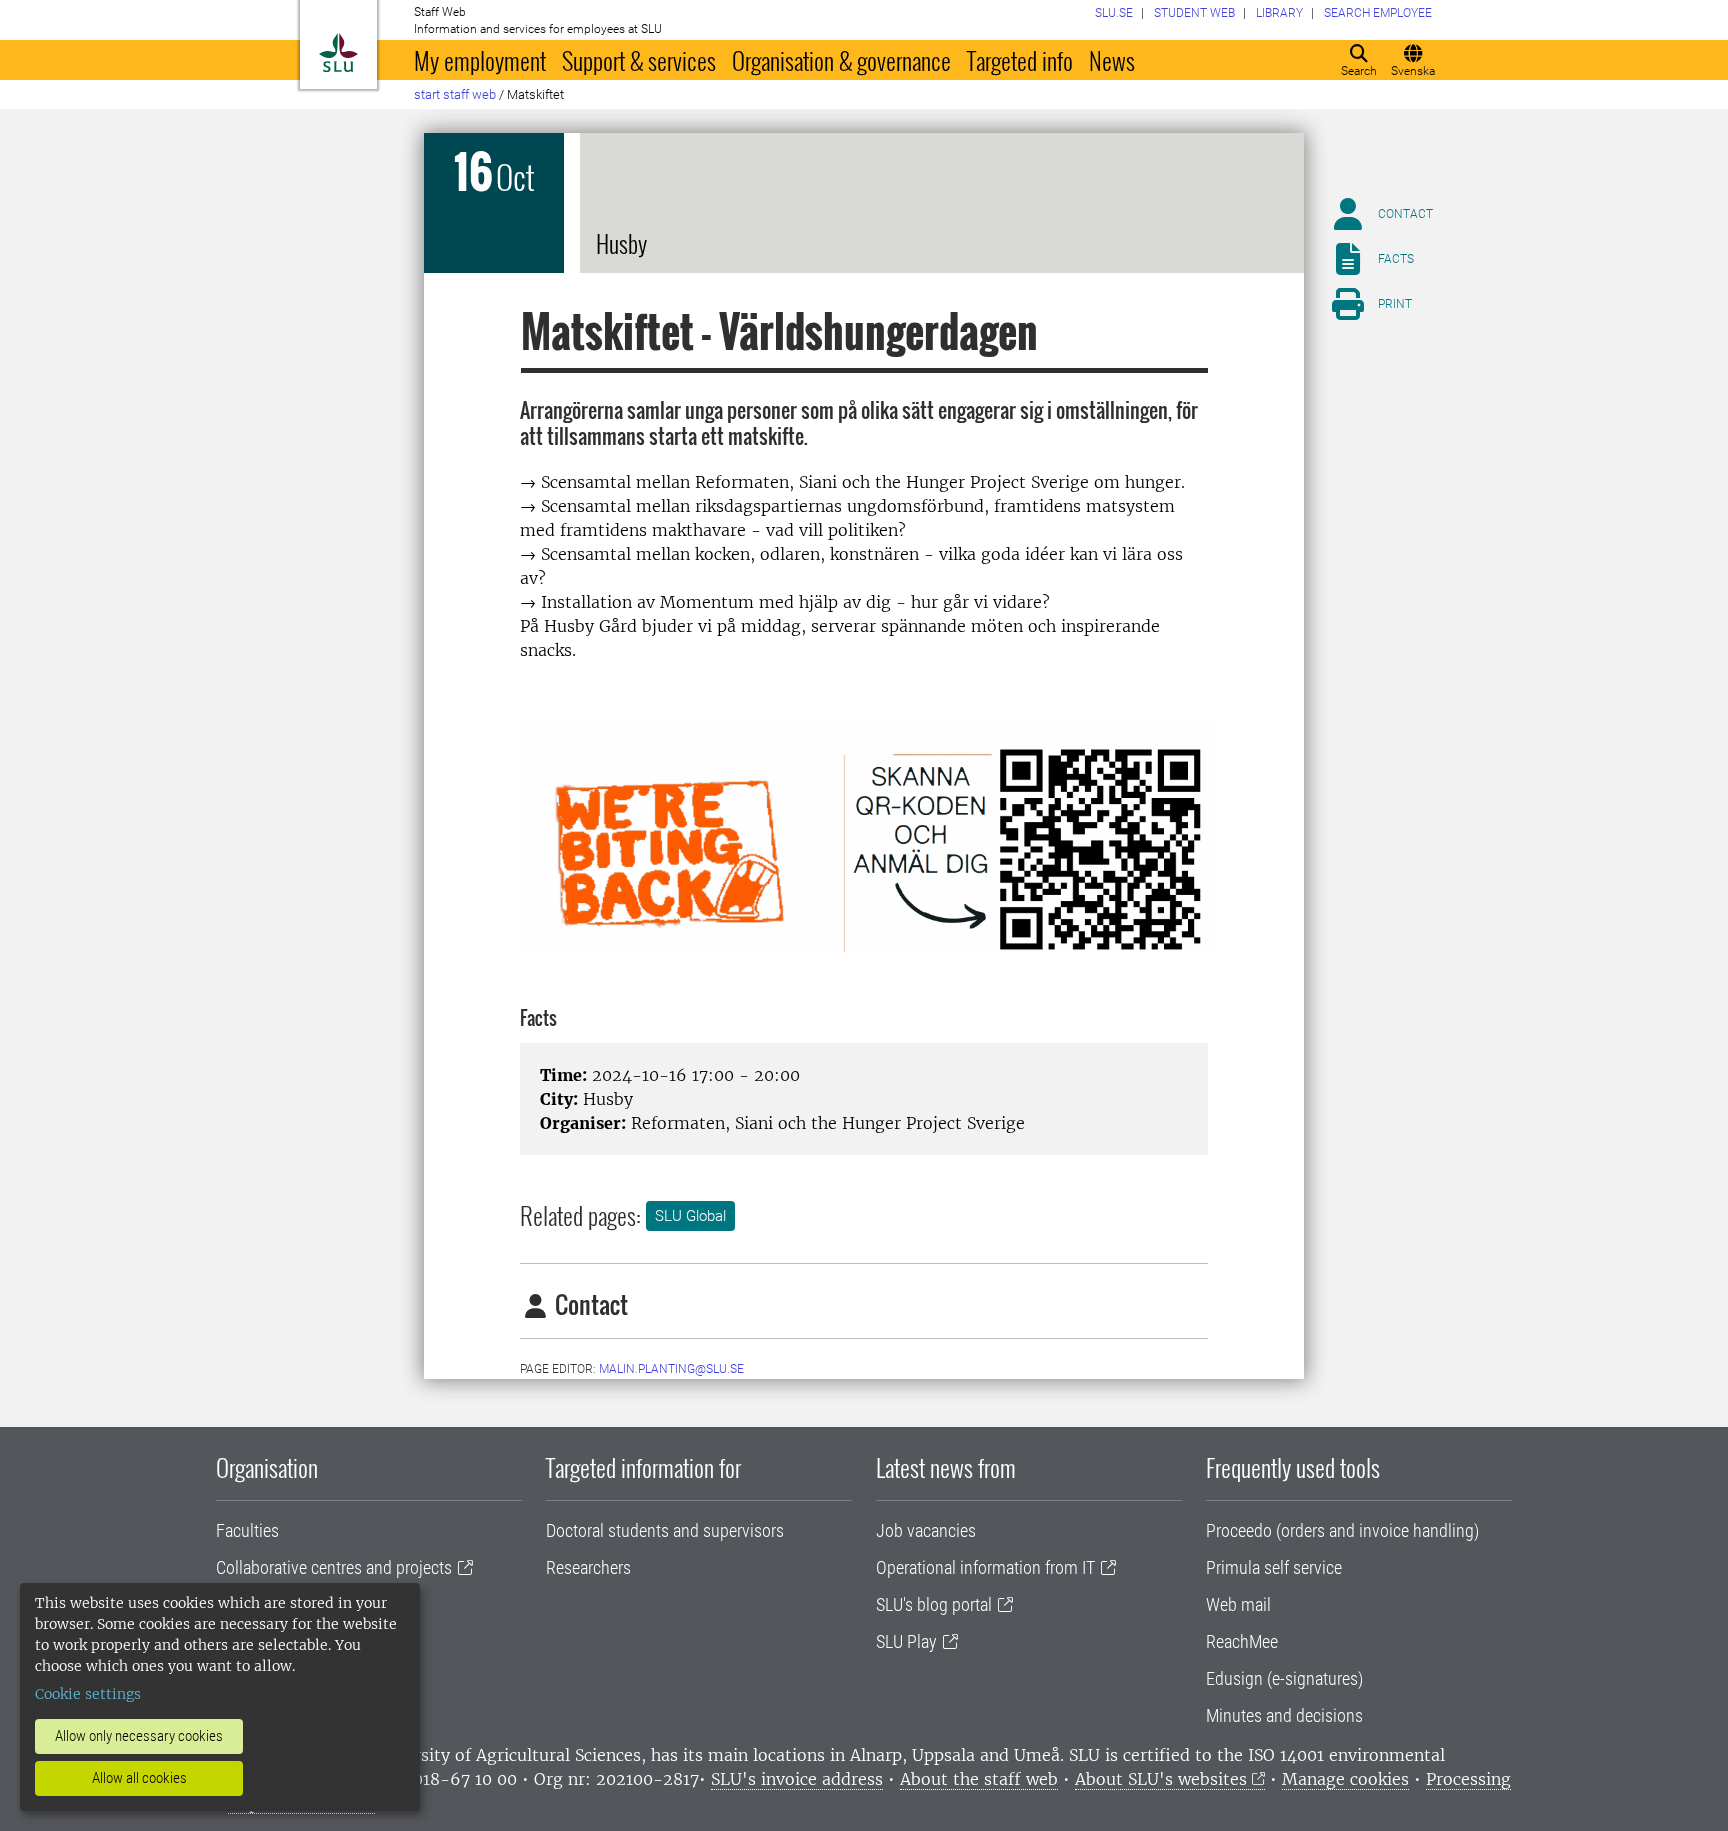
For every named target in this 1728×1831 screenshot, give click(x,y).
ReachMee (1242, 1641)
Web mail (1238, 1604)
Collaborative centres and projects (334, 1567)
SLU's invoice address (797, 1779)
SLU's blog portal (934, 1604)
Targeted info (1020, 60)
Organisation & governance (841, 60)
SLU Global (690, 1216)
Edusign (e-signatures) (1284, 1678)
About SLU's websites (1161, 1779)
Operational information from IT (985, 1567)
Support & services (639, 60)
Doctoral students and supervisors (665, 1530)
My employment (480, 60)
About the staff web (979, 1779)
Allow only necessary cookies (139, 1736)
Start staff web (455, 94)
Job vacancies (926, 1530)
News (1112, 60)
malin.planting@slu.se (671, 1369)
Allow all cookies (139, 1778)
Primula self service (1274, 1567)
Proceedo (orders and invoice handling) (1342, 1530)
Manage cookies (1345, 1779)
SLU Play (906, 1641)
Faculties (247, 1530)
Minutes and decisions (1284, 1715)
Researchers (588, 1567)
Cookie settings (88, 1694)
